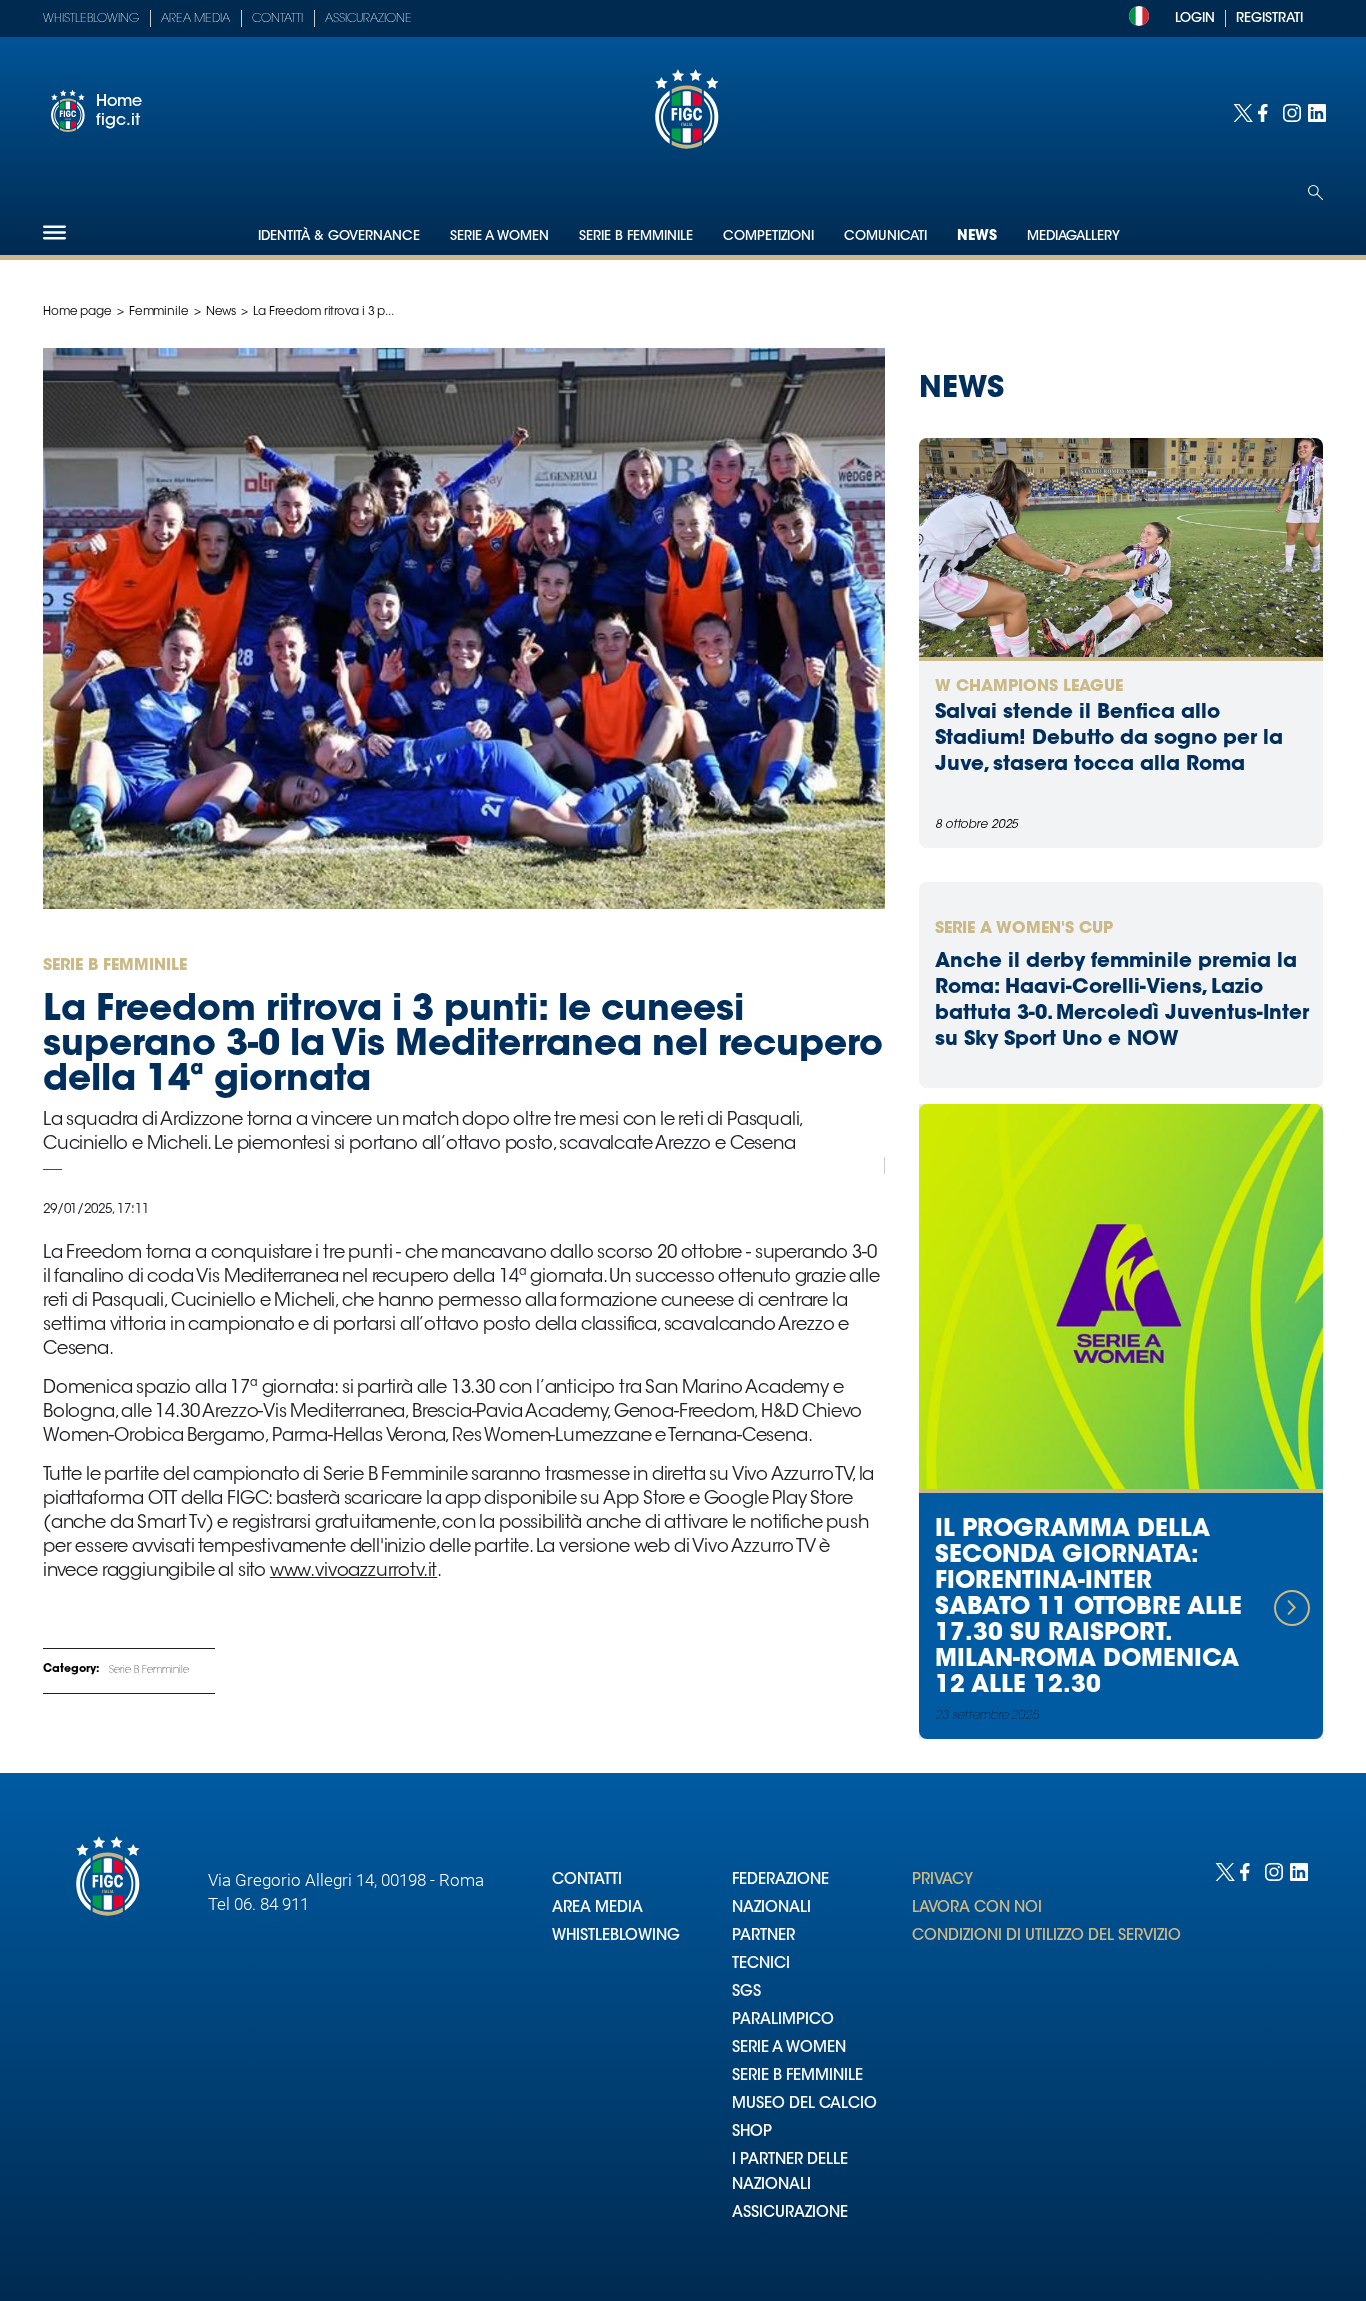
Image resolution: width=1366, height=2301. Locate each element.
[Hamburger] (54, 232)
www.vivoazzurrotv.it (353, 1572)
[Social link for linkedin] (1315, 111)
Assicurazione (368, 19)
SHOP (752, 2132)
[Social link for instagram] (1290, 111)
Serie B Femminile (636, 236)
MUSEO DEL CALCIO (804, 2104)
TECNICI (761, 1964)
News (977, 237)
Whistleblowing (91, 19)
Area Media (195, 19)
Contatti (277, 19)
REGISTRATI (1269, 18)
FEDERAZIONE (780, 1880)
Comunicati (885, 236)
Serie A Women (499, 236)
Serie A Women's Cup (1024, 929)
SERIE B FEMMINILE (797, 2076)
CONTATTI (587, 1880)
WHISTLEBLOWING (616, 1936)
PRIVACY (942, 1880)
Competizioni (768, 236)
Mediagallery (1073, 236)
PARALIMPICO (783, 2020)
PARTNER (763, 1936)
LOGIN (1195, 18)
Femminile (159, 312)
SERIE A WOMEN (789, 2048)
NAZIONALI (771, 1908)
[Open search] (1315, 192)
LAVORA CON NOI (977, 1908)
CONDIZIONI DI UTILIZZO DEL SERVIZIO (1046, 1936)
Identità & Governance (339, 236)
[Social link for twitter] (1240, 111)
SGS (746, 1992)
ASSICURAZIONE (790, 2213)
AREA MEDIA (597, 1908)
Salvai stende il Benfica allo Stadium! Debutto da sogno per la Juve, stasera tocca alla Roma (1109, 739)
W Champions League (1029, 687)
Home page (77, 312)
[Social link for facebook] (1265, 111)
